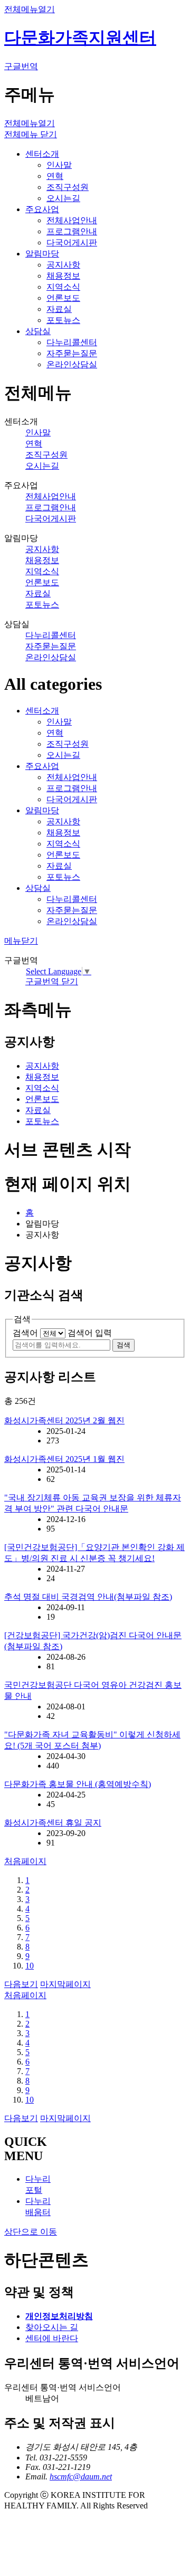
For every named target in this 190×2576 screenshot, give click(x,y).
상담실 (38, 331)
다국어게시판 (72, 243)
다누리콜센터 (72, 342)
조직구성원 (68, 187)
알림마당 (42, 254)
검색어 (25, 1333)
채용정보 (63, 276)
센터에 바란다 (52, 2338)
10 (30, 1966)
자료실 (59, 309)
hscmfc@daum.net (81, 2477)
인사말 (59, 165)
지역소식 (63, 287)
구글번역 (21, 66)
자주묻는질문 (72, 353)
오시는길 (63, 198)
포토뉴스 (63, 320)
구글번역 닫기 (52, 981)
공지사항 (63, 265)
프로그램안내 (72, 231)
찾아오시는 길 (52, 2327)
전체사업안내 (72, 220)
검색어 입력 (90, 1333)
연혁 (55, 176)
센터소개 (42, 154)
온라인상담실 (72, 364)
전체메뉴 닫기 (31, 134)
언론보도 (63, 298)
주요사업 (42, 209)
